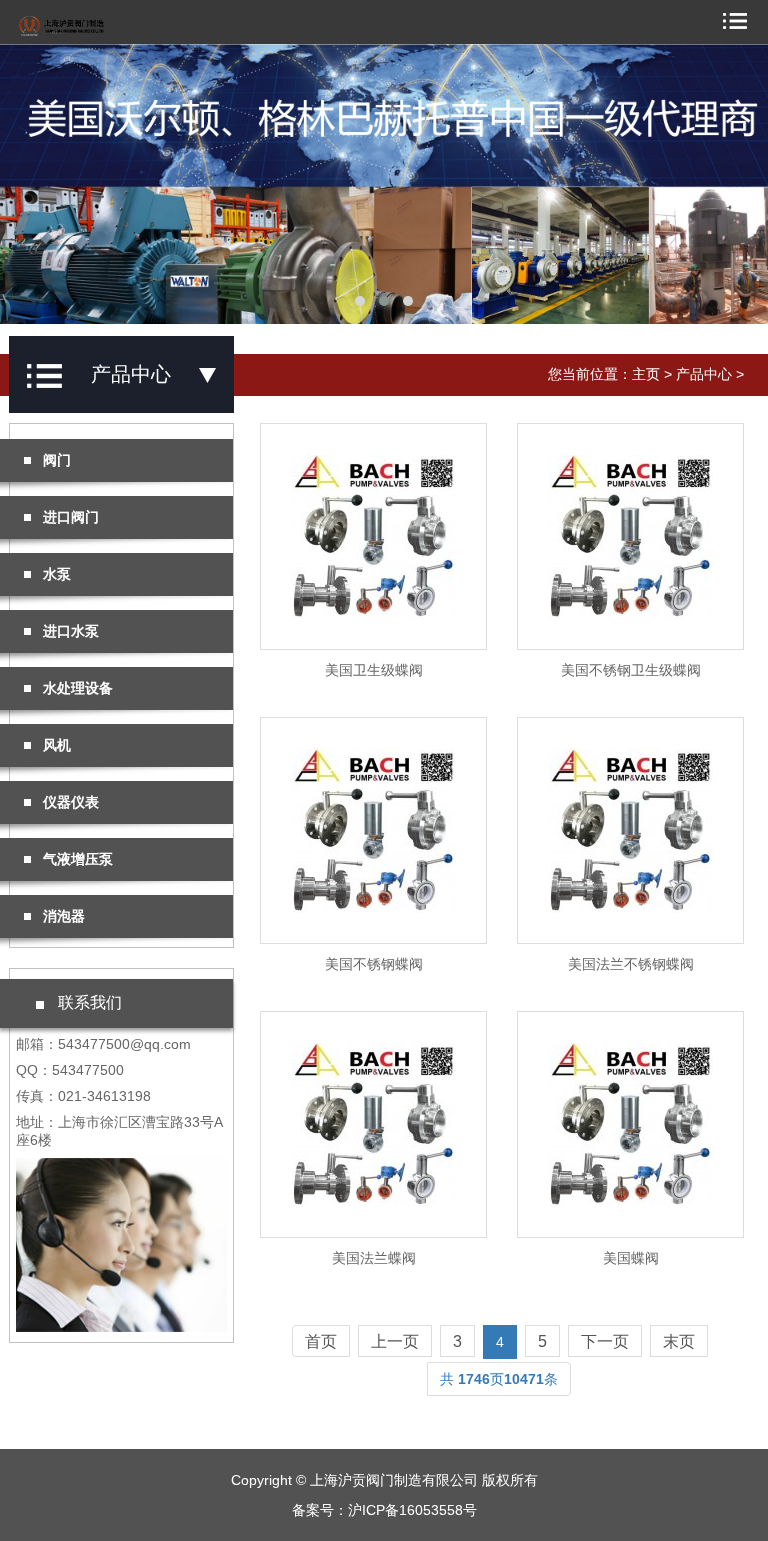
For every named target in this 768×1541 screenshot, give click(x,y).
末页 (679, 1341)
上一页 (395, 1341)
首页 (321, 1341)
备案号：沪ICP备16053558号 (384, 1510)
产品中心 (704, 374)
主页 (646, 374)
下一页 (605, 1341)
